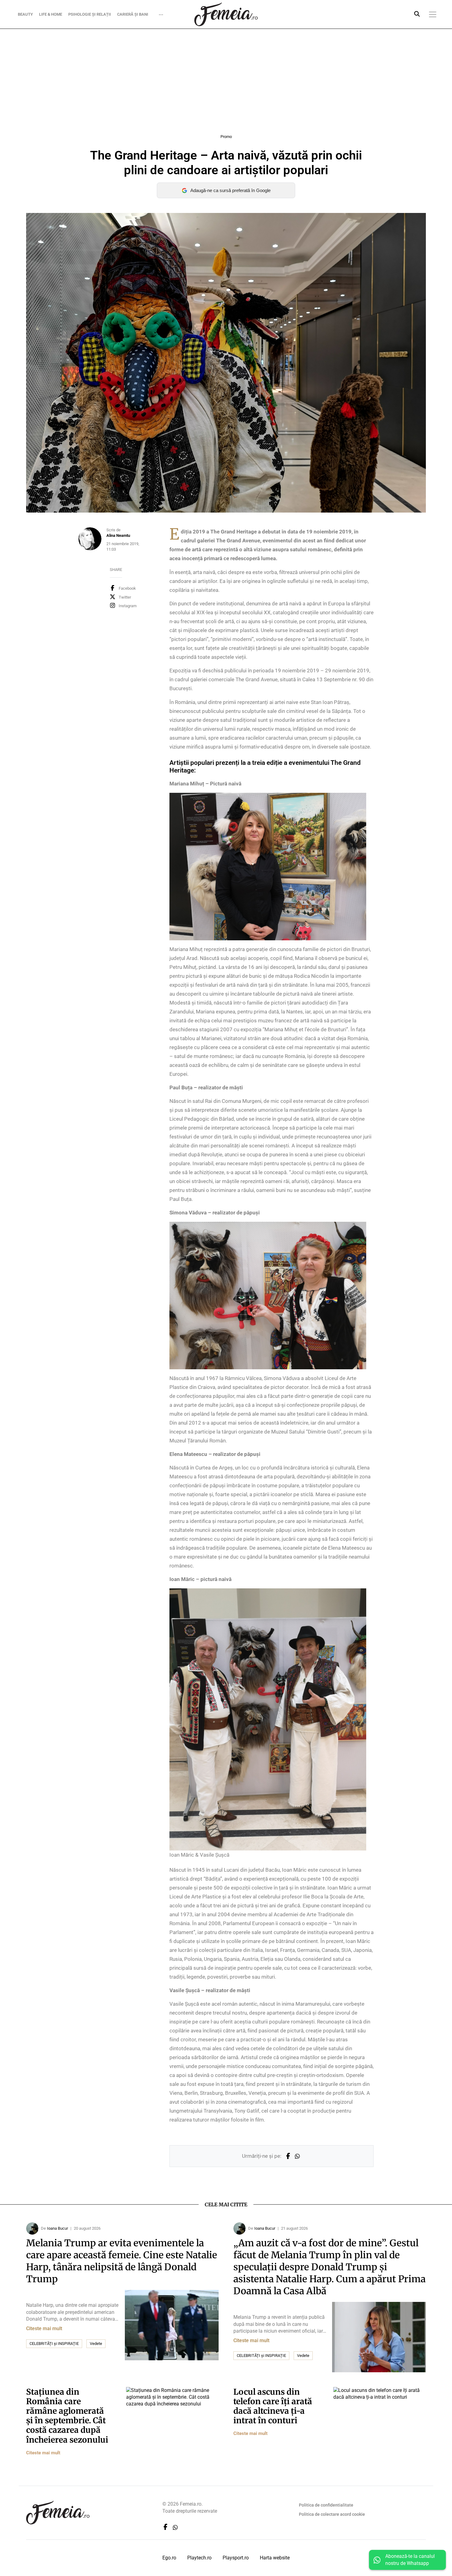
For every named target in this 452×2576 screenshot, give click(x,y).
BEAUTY (25, 14)
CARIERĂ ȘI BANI (133, 14)
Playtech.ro (199, 2558)
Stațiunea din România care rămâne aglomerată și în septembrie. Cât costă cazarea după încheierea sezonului (67, 2416)
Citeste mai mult (44, 2328)
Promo (226, 137)
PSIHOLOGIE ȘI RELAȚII (90, 14)
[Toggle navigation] (433, 14)
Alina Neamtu (118, 535)
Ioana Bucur (57, 2228)
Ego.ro (169, 2558)
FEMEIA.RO (226, 14)
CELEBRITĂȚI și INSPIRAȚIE (54, 2344)
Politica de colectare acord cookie (332, 2514)
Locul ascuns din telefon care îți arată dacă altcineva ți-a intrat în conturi (273, 2406)
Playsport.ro (236, 2558)
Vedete (96, 2344)
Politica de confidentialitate (326, 2505)
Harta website (275, 2558)
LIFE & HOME (51, 14)
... (161, 13)
